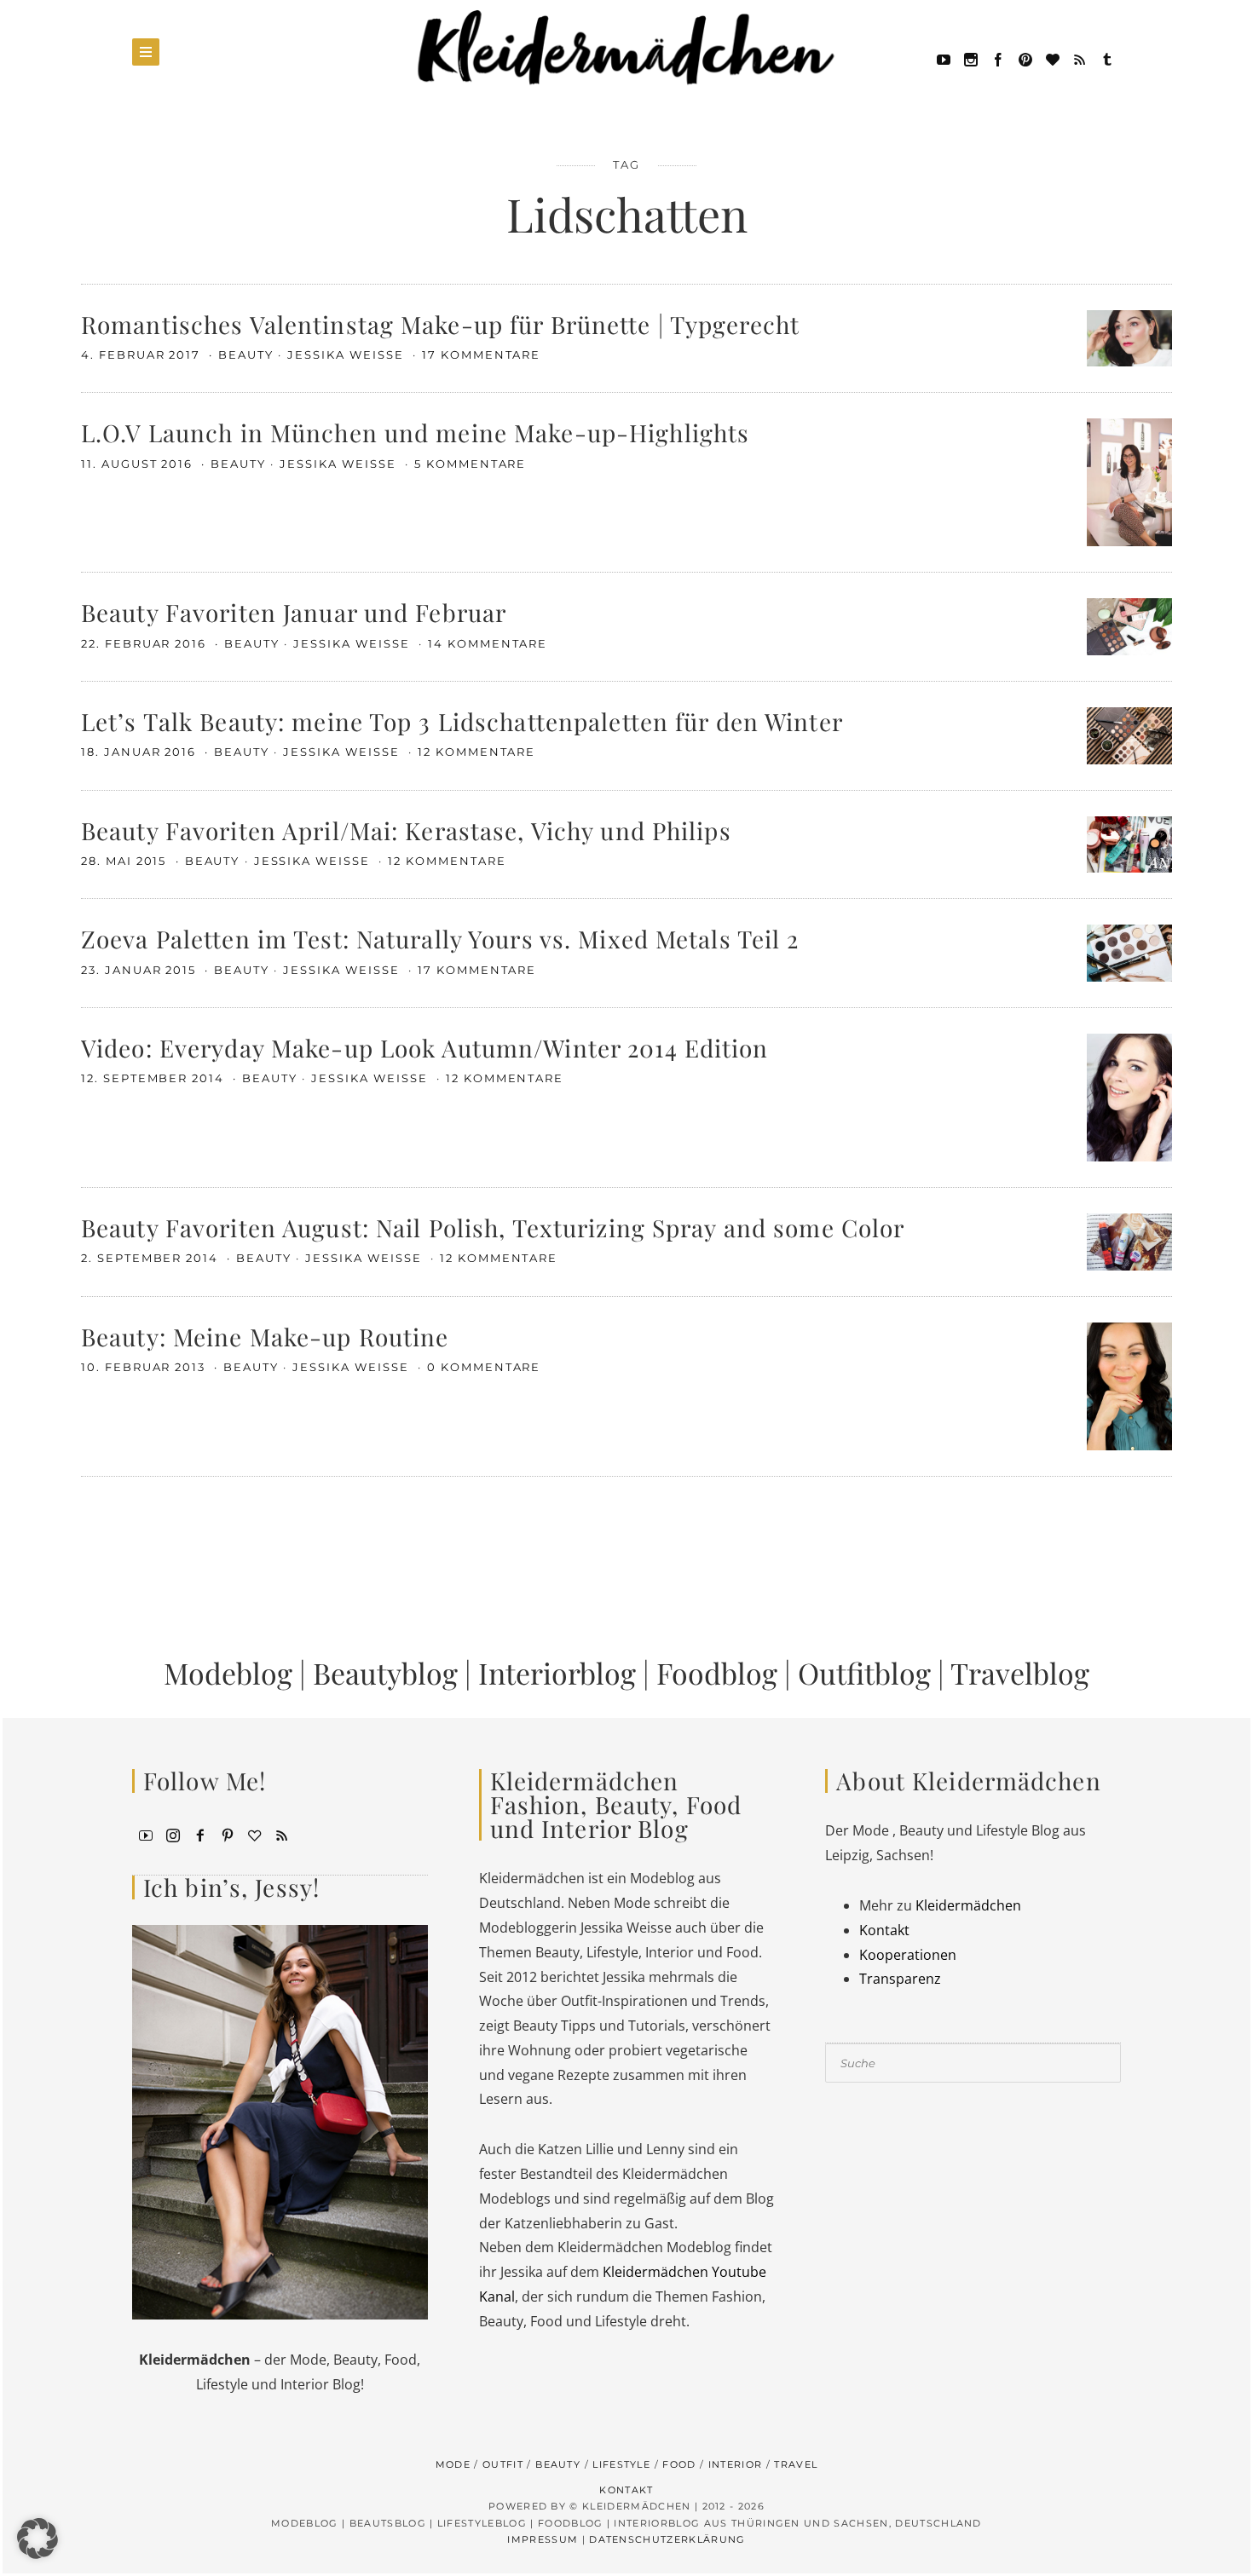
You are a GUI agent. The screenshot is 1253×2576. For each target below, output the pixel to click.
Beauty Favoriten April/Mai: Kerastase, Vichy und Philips (406, 830)
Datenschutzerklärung (667, 2539)
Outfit (503, 2464)
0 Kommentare (484, 1367)
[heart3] (255, 1834)
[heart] (1053, 58)
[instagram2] (971, 58)
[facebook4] (200, 1834)
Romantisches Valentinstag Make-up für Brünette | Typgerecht (440, 324)
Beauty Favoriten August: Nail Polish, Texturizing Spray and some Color (493, 1227)
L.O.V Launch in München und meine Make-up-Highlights (415, 432)
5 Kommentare (470, 464)
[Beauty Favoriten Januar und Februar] (1129, 625)
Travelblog (1020, 1673)
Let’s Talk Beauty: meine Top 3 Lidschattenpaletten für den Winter (462, 721)
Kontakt (884, 1930)
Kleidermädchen (968, 1905)
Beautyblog (385, 1673)
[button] (38, 2539)
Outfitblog (864, 1673)
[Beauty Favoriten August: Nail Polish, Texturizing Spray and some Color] (1129, 1240)
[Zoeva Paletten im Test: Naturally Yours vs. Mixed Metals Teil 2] (1129, 952)
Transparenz (900, 1979)
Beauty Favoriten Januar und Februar (294, 612)
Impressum (543, 2539)
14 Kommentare (488, 643)
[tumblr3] (1107, 58)
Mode (453, 2464)
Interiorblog (557, 1673)
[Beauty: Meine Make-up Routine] (1129, 1385)
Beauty (246, 354)
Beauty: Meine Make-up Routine (265, 1337)
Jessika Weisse (347, 354)
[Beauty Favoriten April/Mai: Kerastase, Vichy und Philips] (1129, 843)
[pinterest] (1025, 58)
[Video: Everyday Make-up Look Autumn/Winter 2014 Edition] (1129, 1096)
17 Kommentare (481, 354)
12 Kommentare (476, 752)
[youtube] (944, 58)
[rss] (1080, 58)
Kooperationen (908, 1955)
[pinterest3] (228, 1834)
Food (679, 2464)
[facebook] (998, 58)
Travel (796, 2464)
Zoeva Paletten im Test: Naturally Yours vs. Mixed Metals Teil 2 (440, 939)
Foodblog (717, 1673)
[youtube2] (146, 1834)
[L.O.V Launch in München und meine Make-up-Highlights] (1129, 481)
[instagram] (173, 1834)
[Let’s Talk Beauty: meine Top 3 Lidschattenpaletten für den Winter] (1129, 735)
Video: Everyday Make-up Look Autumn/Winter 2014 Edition (425, 1048)
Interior (736, 2464)
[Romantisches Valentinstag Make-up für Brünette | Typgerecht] (1129, 337)
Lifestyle (621, 2464)
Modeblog (228, 1673)
